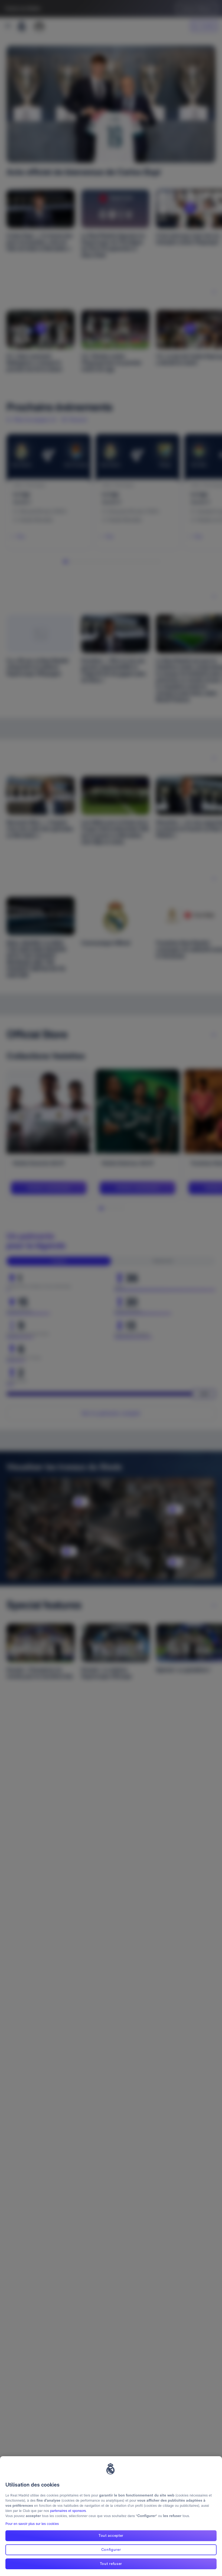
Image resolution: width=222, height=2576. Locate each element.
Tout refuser (111, 2564)
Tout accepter (111, 2535)
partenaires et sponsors (68, 2511)
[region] (111, 2516)
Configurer (111, 2550)
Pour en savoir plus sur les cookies (32, 2524)
